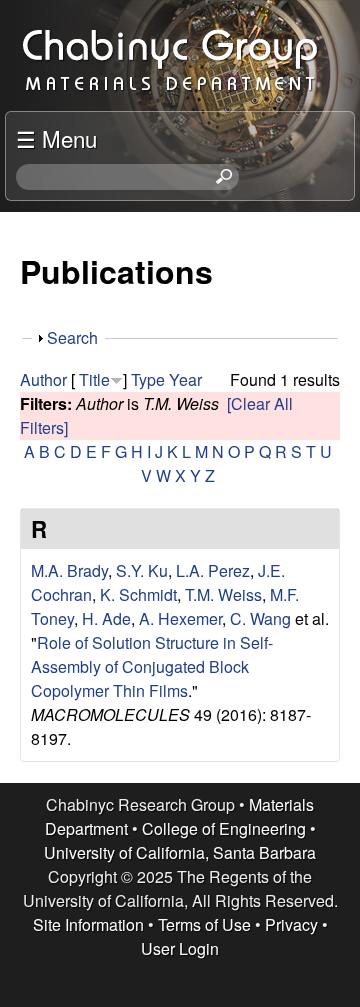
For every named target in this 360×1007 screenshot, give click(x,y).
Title (94, 379)
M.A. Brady (69, 570)
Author (43, 379)
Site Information (88, 924)
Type (148, 379)
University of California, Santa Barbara (180, 852)
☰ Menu (56, 138)
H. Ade (106, 618)
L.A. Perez (213, 570)
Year (185, 379)
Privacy (291, 924)
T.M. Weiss (223, 594)
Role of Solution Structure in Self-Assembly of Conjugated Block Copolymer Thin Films (152, 666)
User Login (180, 948)
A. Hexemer (180, 618)
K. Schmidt (138, 594)
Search (72, 337)
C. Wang (260, 618)
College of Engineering (224, 828)
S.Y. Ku (142, 570)
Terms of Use (204, 924)
